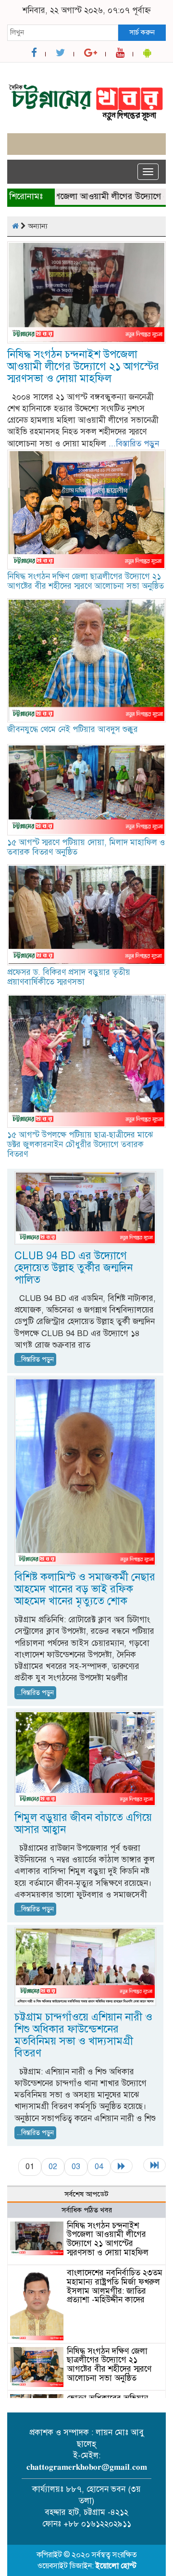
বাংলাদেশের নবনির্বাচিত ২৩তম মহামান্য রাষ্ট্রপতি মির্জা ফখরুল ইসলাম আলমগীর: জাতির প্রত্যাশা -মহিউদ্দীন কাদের (115, 2286)
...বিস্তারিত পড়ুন (134, 444)
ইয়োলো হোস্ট (116, 2566)
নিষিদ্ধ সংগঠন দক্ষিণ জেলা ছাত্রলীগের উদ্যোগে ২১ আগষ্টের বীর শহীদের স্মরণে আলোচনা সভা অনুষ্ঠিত (86, 581)
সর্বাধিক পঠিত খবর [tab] (87, 2210)
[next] (122, 2166)
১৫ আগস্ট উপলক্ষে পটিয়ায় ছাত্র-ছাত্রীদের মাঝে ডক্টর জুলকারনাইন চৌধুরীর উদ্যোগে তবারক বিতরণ (80, 1144)
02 (53, 2166)
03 (76, 2166)
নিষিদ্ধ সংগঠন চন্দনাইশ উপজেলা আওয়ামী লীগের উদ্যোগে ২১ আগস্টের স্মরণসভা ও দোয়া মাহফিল (83, 366)
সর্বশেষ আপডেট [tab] (86, 2194)
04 (99, 2166)
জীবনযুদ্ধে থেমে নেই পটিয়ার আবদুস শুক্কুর (73, 729)
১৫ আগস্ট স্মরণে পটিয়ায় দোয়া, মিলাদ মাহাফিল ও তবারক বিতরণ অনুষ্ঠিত (86, 847)
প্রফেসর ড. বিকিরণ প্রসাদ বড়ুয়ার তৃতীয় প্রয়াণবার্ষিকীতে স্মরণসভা (69, 977)
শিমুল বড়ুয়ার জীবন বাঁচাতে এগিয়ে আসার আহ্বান (83, 1823)
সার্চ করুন (142, 32)
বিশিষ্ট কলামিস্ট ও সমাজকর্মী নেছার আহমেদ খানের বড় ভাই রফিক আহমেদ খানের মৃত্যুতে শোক (85, 1589)
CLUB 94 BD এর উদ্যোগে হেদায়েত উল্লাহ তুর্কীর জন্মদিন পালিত (74, 1268)
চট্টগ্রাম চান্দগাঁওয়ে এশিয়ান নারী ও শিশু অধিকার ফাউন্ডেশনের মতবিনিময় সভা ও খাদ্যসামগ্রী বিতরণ (83, 2035)
